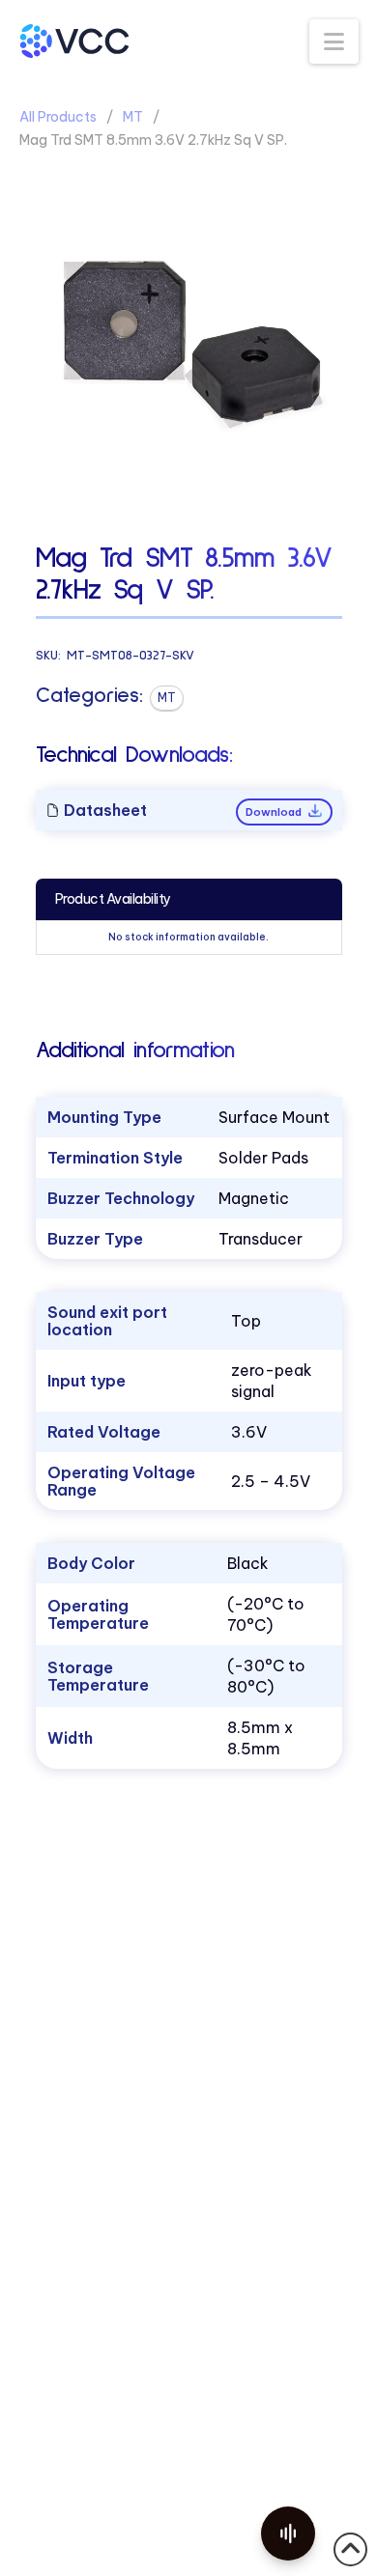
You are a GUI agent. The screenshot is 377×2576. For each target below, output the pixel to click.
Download (275, 812)
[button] (334, 42)
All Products (58, 117)
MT (133, 117)
